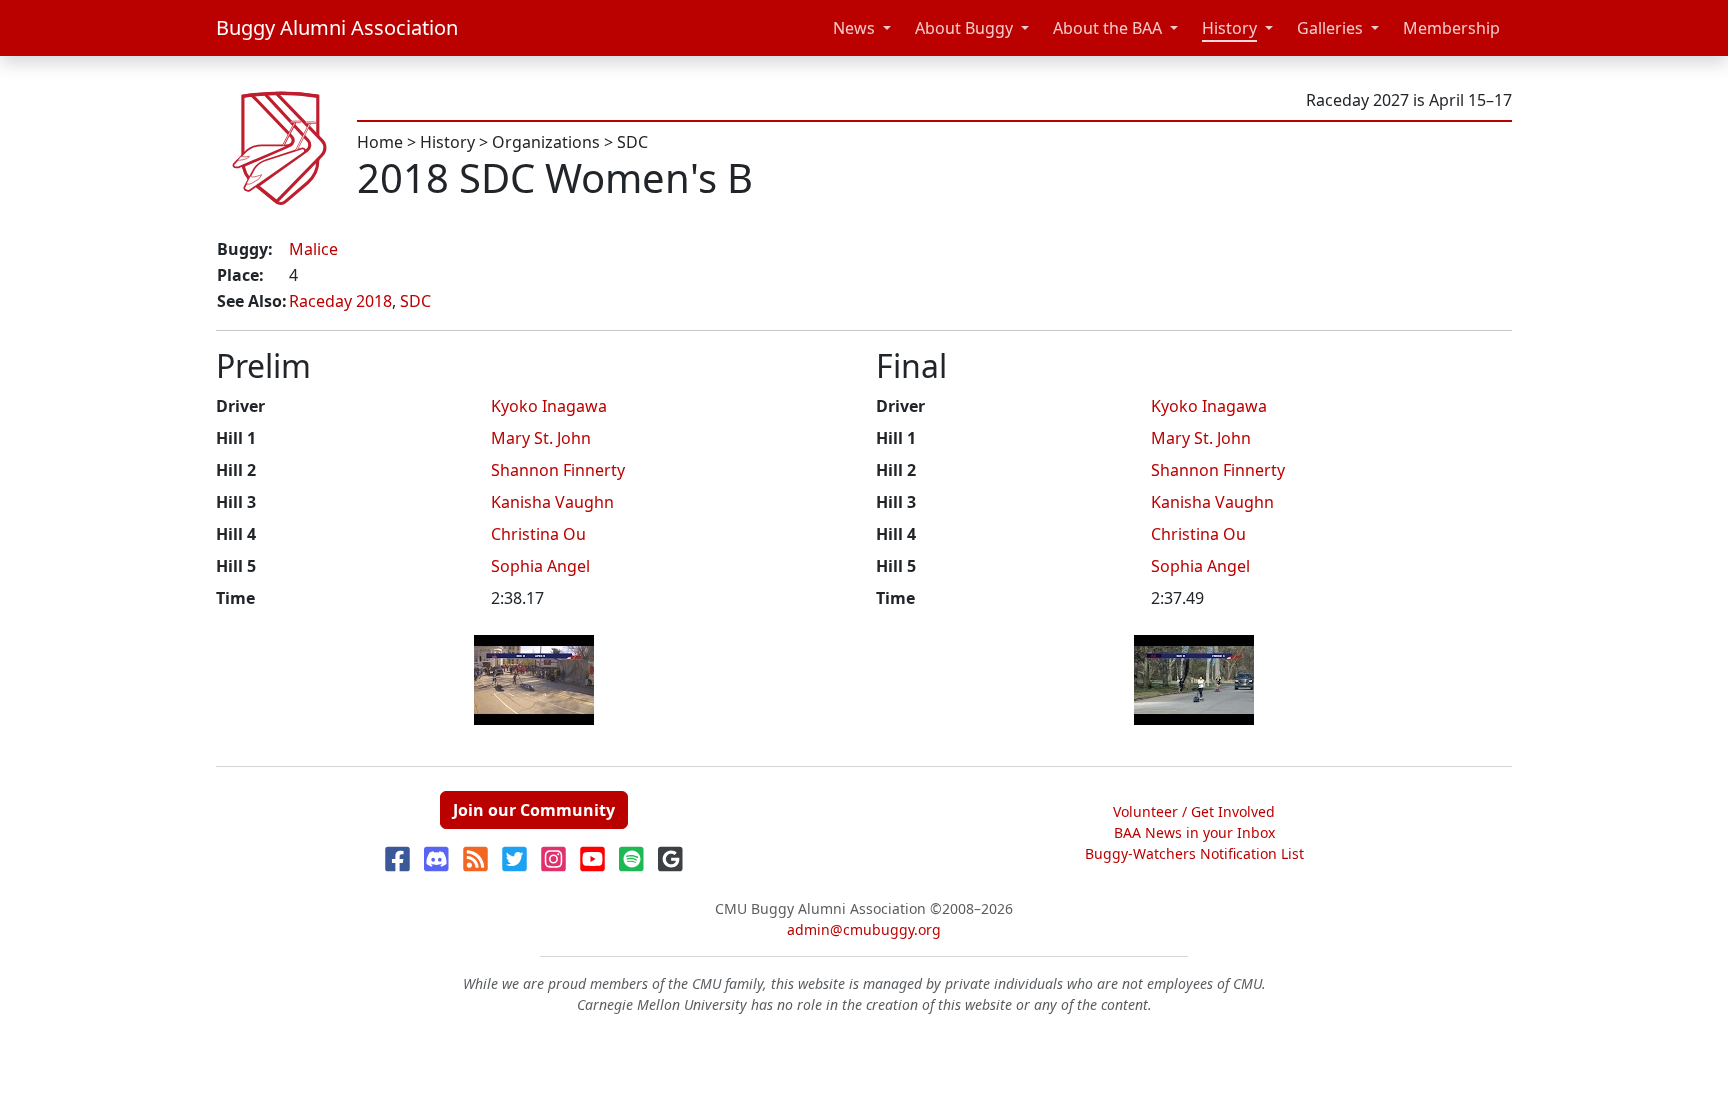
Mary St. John (541, 438)
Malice (313, 249)
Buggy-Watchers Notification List (1194, 853)
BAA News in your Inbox (1194, 832)
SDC (632, 142)
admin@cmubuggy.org (864, 929)
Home (380, 142)
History (1229, 28)
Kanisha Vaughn (552, 502)
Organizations (546, 142)
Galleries (1330, 28)
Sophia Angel (540, 566)
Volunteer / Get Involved (1194, 811)
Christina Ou (538, 534)
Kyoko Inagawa (549, 406)
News (854, 28)
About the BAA (1107, 28)
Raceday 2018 (340, 301)
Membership (1451, 28)
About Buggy (964, 28)
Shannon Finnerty (558, 470)
